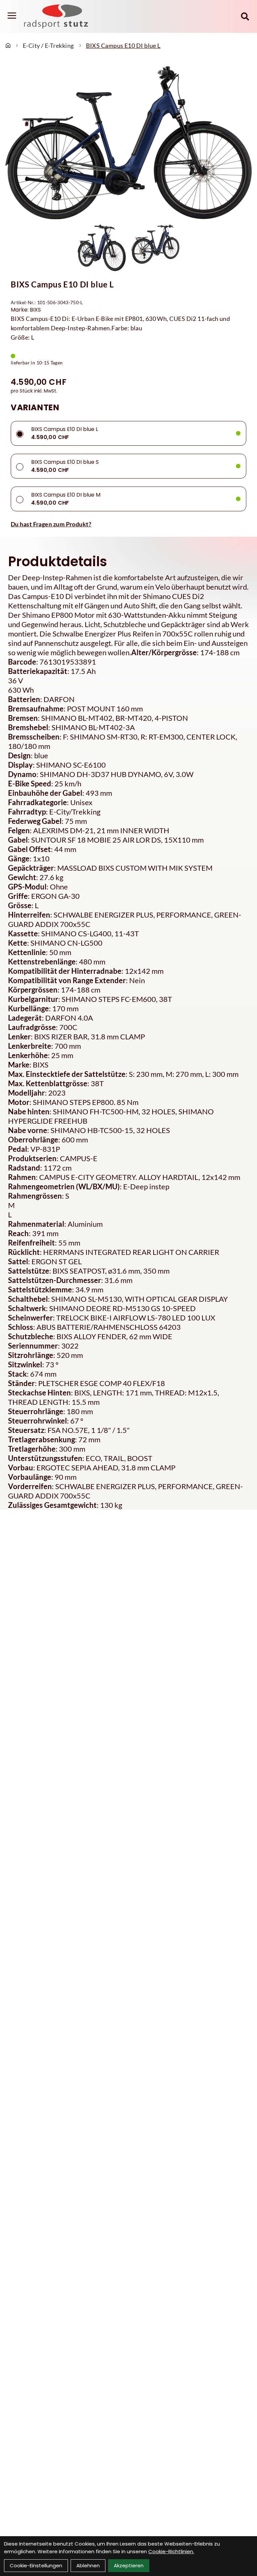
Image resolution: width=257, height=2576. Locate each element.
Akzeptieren (129, 2565)
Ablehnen (88, 2565)
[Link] (12, 16)
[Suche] (245, 16)
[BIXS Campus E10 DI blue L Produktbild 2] (155, 248)
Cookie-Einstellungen (36, 2565)
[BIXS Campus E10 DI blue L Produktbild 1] (102, 248)
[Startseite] (8, 46)
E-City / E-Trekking (48, 46)
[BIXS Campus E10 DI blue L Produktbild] (128, 143)
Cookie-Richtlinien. (171, 2551)
